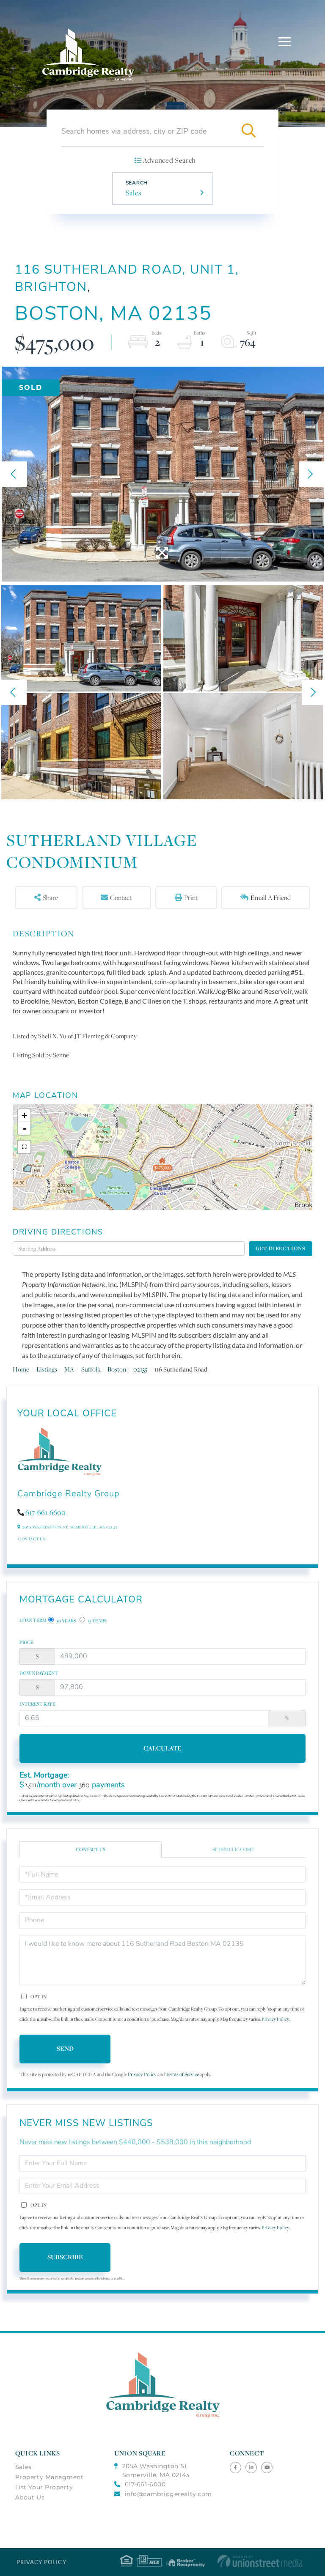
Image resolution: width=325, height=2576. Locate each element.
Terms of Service (182, 2074)
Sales (134, 193)
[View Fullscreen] (24, 1147)
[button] (248, 131)
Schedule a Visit (234, 1849)
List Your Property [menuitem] (44, 2487)
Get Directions (281, 1248)
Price (26, 1642)
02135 (140, 1369)
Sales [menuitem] (23, 2467)
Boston (117, 1369)
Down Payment (39, 1673)
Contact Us (32, 1539)
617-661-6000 (145, 2484)
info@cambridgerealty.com (168, 2494)
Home (21, 1369)
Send (65, 2048)
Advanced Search (169, 160)
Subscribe (65, 2257)
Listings (47, 1369)
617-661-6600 (45, 1512)
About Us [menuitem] (30, 2497)
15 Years (97, 1621)
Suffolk (91, 1369)
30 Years (66, 1621)
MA (69, 1369)
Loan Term (33, 1620)
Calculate (162, 1748)
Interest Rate (37, 1704)
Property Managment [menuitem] (50, 2477)
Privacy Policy (275, 2019)
